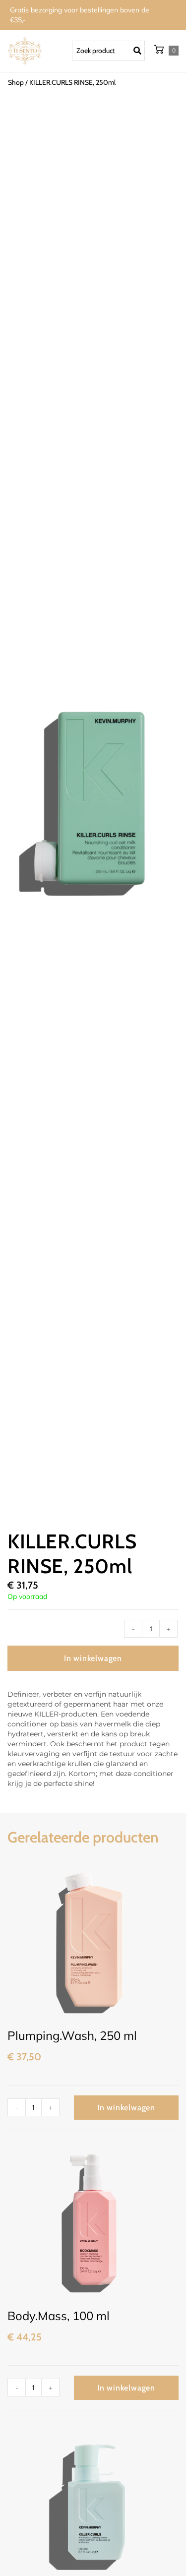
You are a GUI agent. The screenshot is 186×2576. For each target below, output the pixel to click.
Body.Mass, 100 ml (59, 2316)
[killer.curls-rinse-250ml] (93, 801)
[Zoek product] (108, 51)
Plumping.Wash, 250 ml (72, 2035)
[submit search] (140, 51)
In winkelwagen (93, 1658)
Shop (16, 82)
